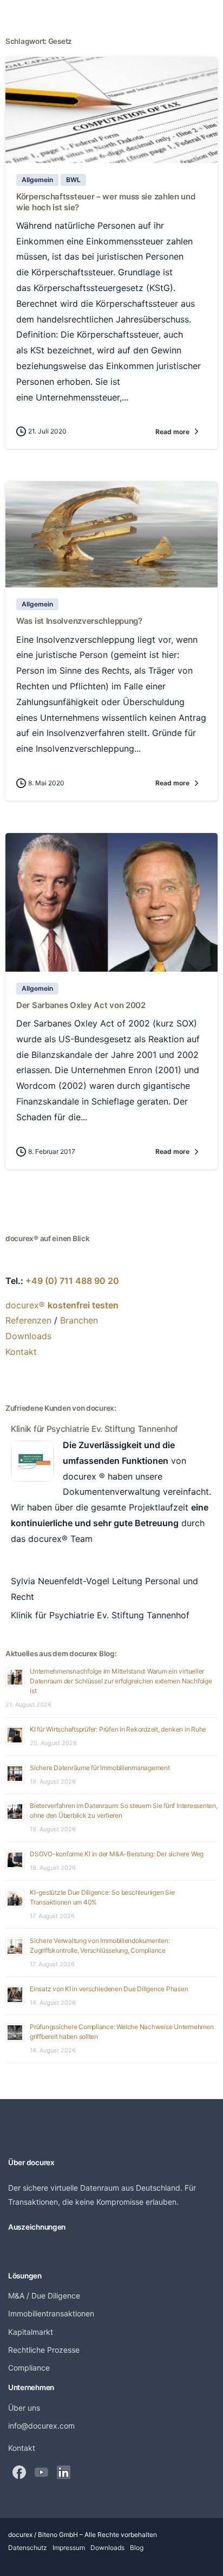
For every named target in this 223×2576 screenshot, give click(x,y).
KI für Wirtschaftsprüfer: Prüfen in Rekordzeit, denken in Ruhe (118, 1729)
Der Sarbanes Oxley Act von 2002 (81, 1005)
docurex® (62, 1305)
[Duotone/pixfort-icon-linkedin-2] (64, 2472)
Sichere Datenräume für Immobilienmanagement (100, 1768)
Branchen (79, 1320)
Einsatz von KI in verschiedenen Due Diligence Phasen (109, 1989)
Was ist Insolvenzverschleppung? (79, 621)
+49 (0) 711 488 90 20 (72, 1281)
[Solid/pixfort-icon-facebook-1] (19, 2472)
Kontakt (21, 1352)
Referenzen (28, 1320)
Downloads (28, 1336)
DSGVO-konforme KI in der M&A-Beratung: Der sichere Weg (117, 1854)
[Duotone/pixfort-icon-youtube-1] (41, 2472)
